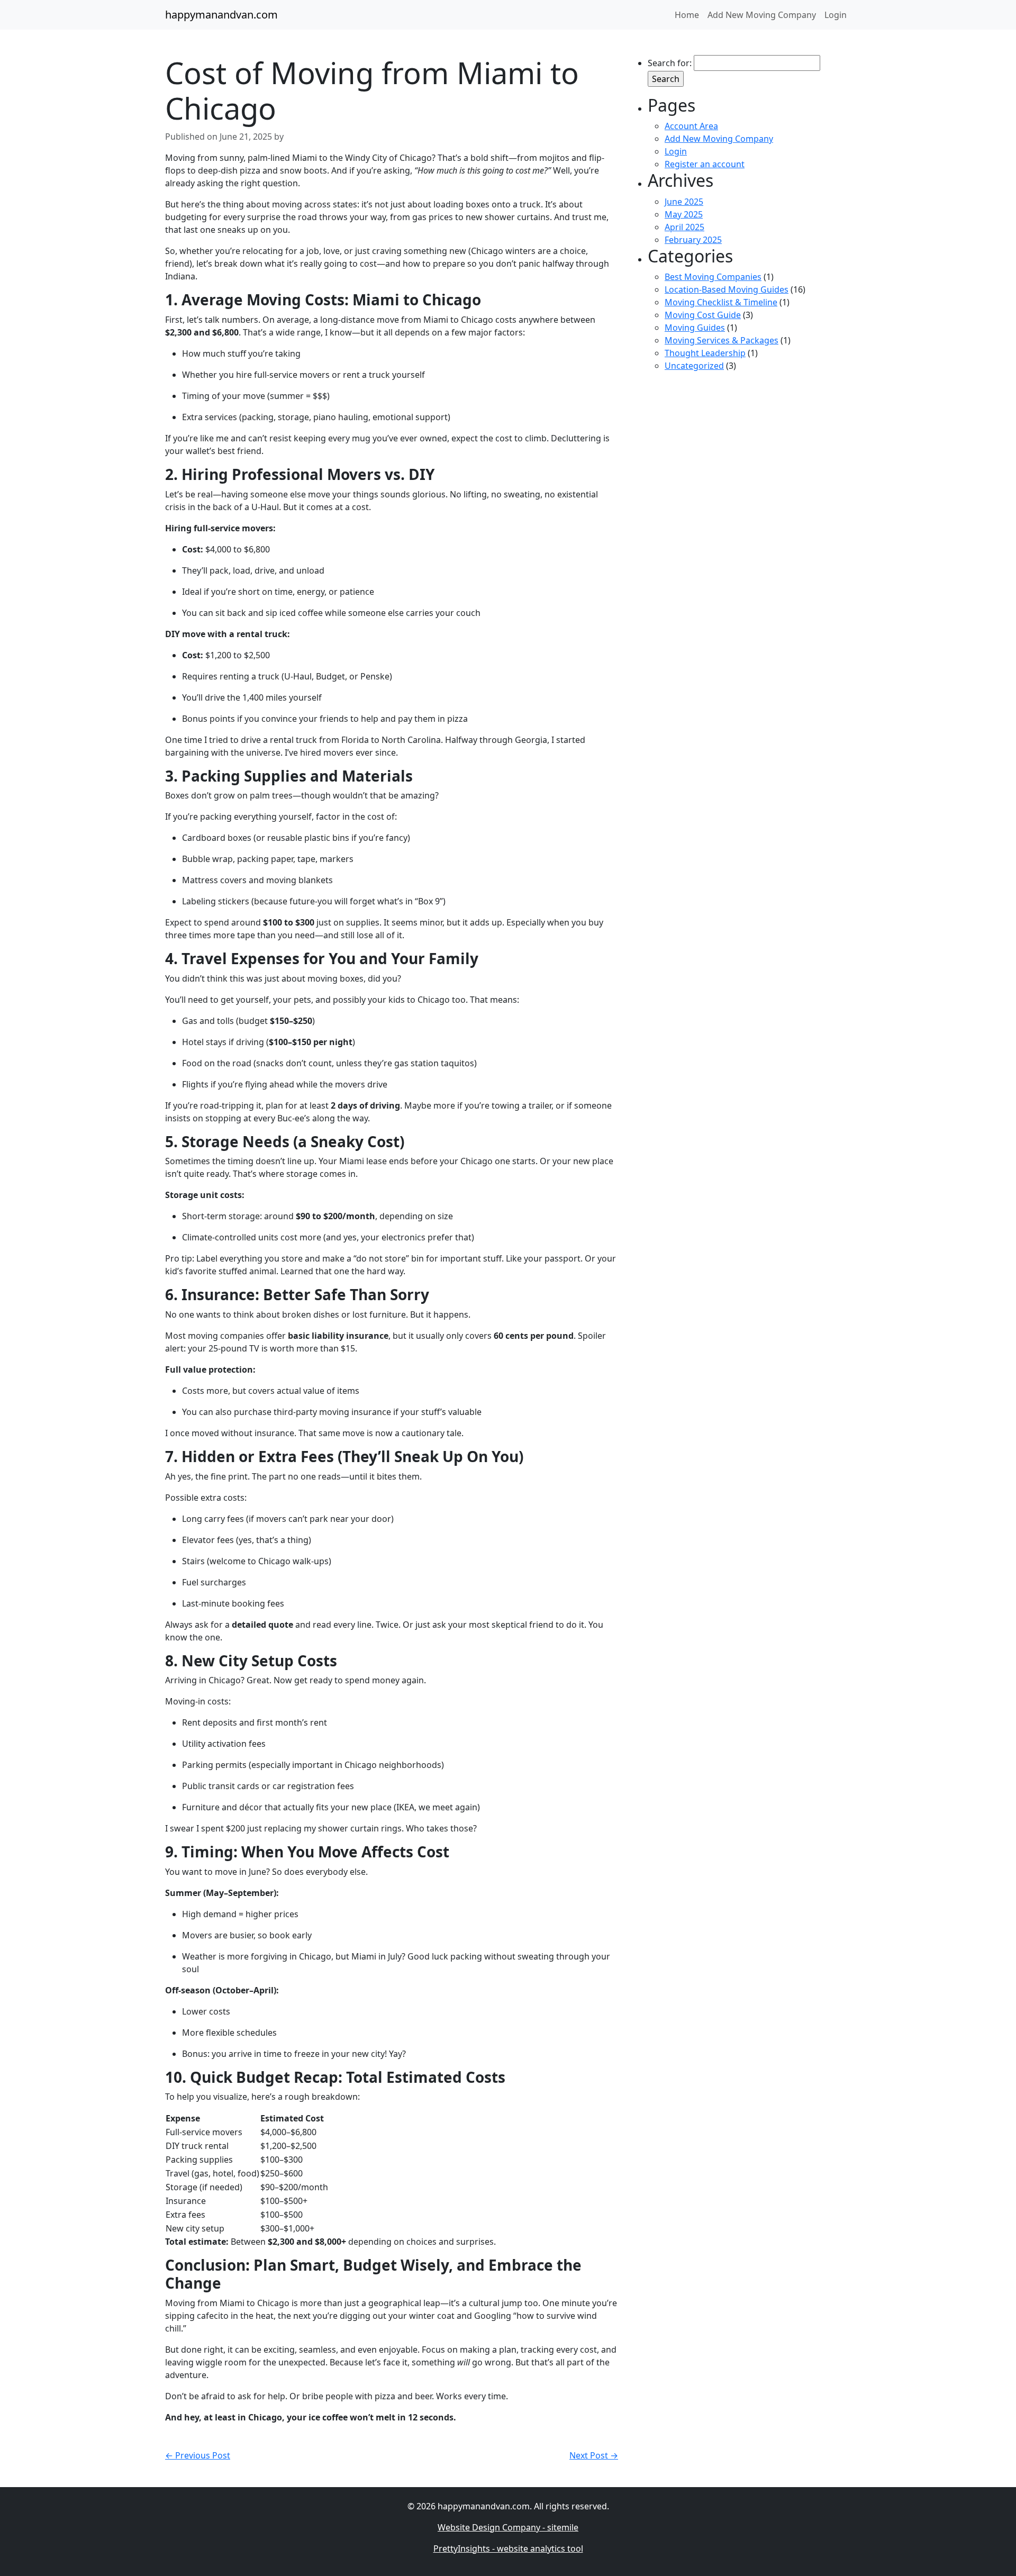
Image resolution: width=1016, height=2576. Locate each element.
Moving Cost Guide (703, 315)
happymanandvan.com (221, 15)
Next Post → (594, 2455)
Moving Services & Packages (722, 340)
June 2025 (684, 202)
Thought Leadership (705, 353)
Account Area (691, 126)
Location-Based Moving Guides (727, 289)
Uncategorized (694, 366)
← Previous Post (198, 2455)
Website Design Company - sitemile (508, 2527)
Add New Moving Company (719, 139)
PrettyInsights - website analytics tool (508, 2548)
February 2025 (693, 240)
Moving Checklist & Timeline (721, 302)
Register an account (705, 164)
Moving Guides (695, 328)
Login (676, 151)
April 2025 (684, 227)
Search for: (670, 63)
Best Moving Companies (713, 277)
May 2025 (684, 214)
